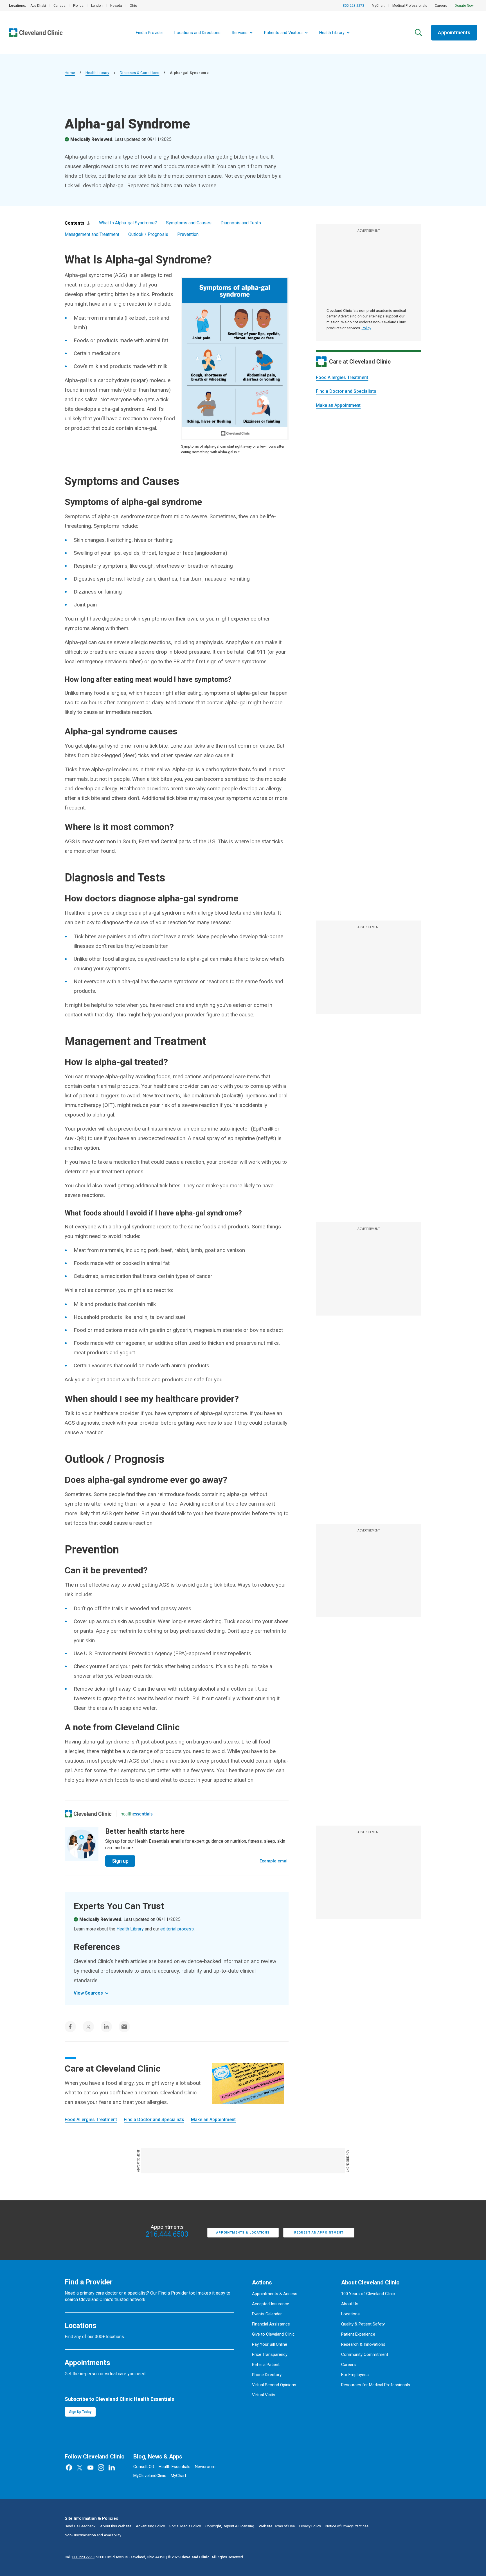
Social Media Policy (185, 2526)
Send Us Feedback (80, 2526)
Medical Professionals (410, 6)
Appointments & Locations (243, 2233)
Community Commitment (365, 2354)
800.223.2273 (354, 6)
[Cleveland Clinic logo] (88, 1814)
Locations (350, 2314)
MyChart (378, 6)
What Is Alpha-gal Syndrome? (128, 223)
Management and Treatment (92, 234)
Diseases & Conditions (139, 73)
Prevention (188, 234)
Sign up (120, 1861)
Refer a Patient (266, 2365)
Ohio (133, 6)
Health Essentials (175, 2467)
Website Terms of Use (277, 2526)
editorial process (177, 1929)
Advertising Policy (150, 2526)
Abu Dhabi (38, 6)
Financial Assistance (271, 2324)
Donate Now (464, 6)
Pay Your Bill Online (270, 2344)
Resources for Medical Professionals (376, 2385)
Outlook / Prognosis (148, 234)
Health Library (97, 73)
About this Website (116, 2526)
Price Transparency (270, 2354)
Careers (441, 6)
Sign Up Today (80, 2412)
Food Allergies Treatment (342, 377)
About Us (350, 2304)
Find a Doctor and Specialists (346, 391)
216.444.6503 (167, 2234)
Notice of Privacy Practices (347, 2526)
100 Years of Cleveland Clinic (368, 2294)
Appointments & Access (275, 2294)
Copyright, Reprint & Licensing (230, 2526)
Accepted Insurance (271, 2304)
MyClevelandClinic (150, 2476)
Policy (366, 328)
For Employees (355, 2375)
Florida (78, 6)
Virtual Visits (264, 2395)
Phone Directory (267, 2375)
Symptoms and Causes (189, 223)
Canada (59, 6)
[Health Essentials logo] (137, 1814)
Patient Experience (358, 2334)
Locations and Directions (197, 33)
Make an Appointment (338, 405)
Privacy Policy (310, 2526)
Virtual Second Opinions (274, 2385)
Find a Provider (149, 33)
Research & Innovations (363, 2344)
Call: (79, 2557)
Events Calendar (267, 2314)
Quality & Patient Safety (363, 2324)
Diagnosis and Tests (241, 223)
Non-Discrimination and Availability (93, 2535)
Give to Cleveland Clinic (273, 2334)
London (97, 6)
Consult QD (144, 2467)
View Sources (88, 1993)
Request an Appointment (319, 2233)
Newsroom (205, 2467)
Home (70, 73)
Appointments (454, 32)
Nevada (116, 6)
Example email (274, 1861)
